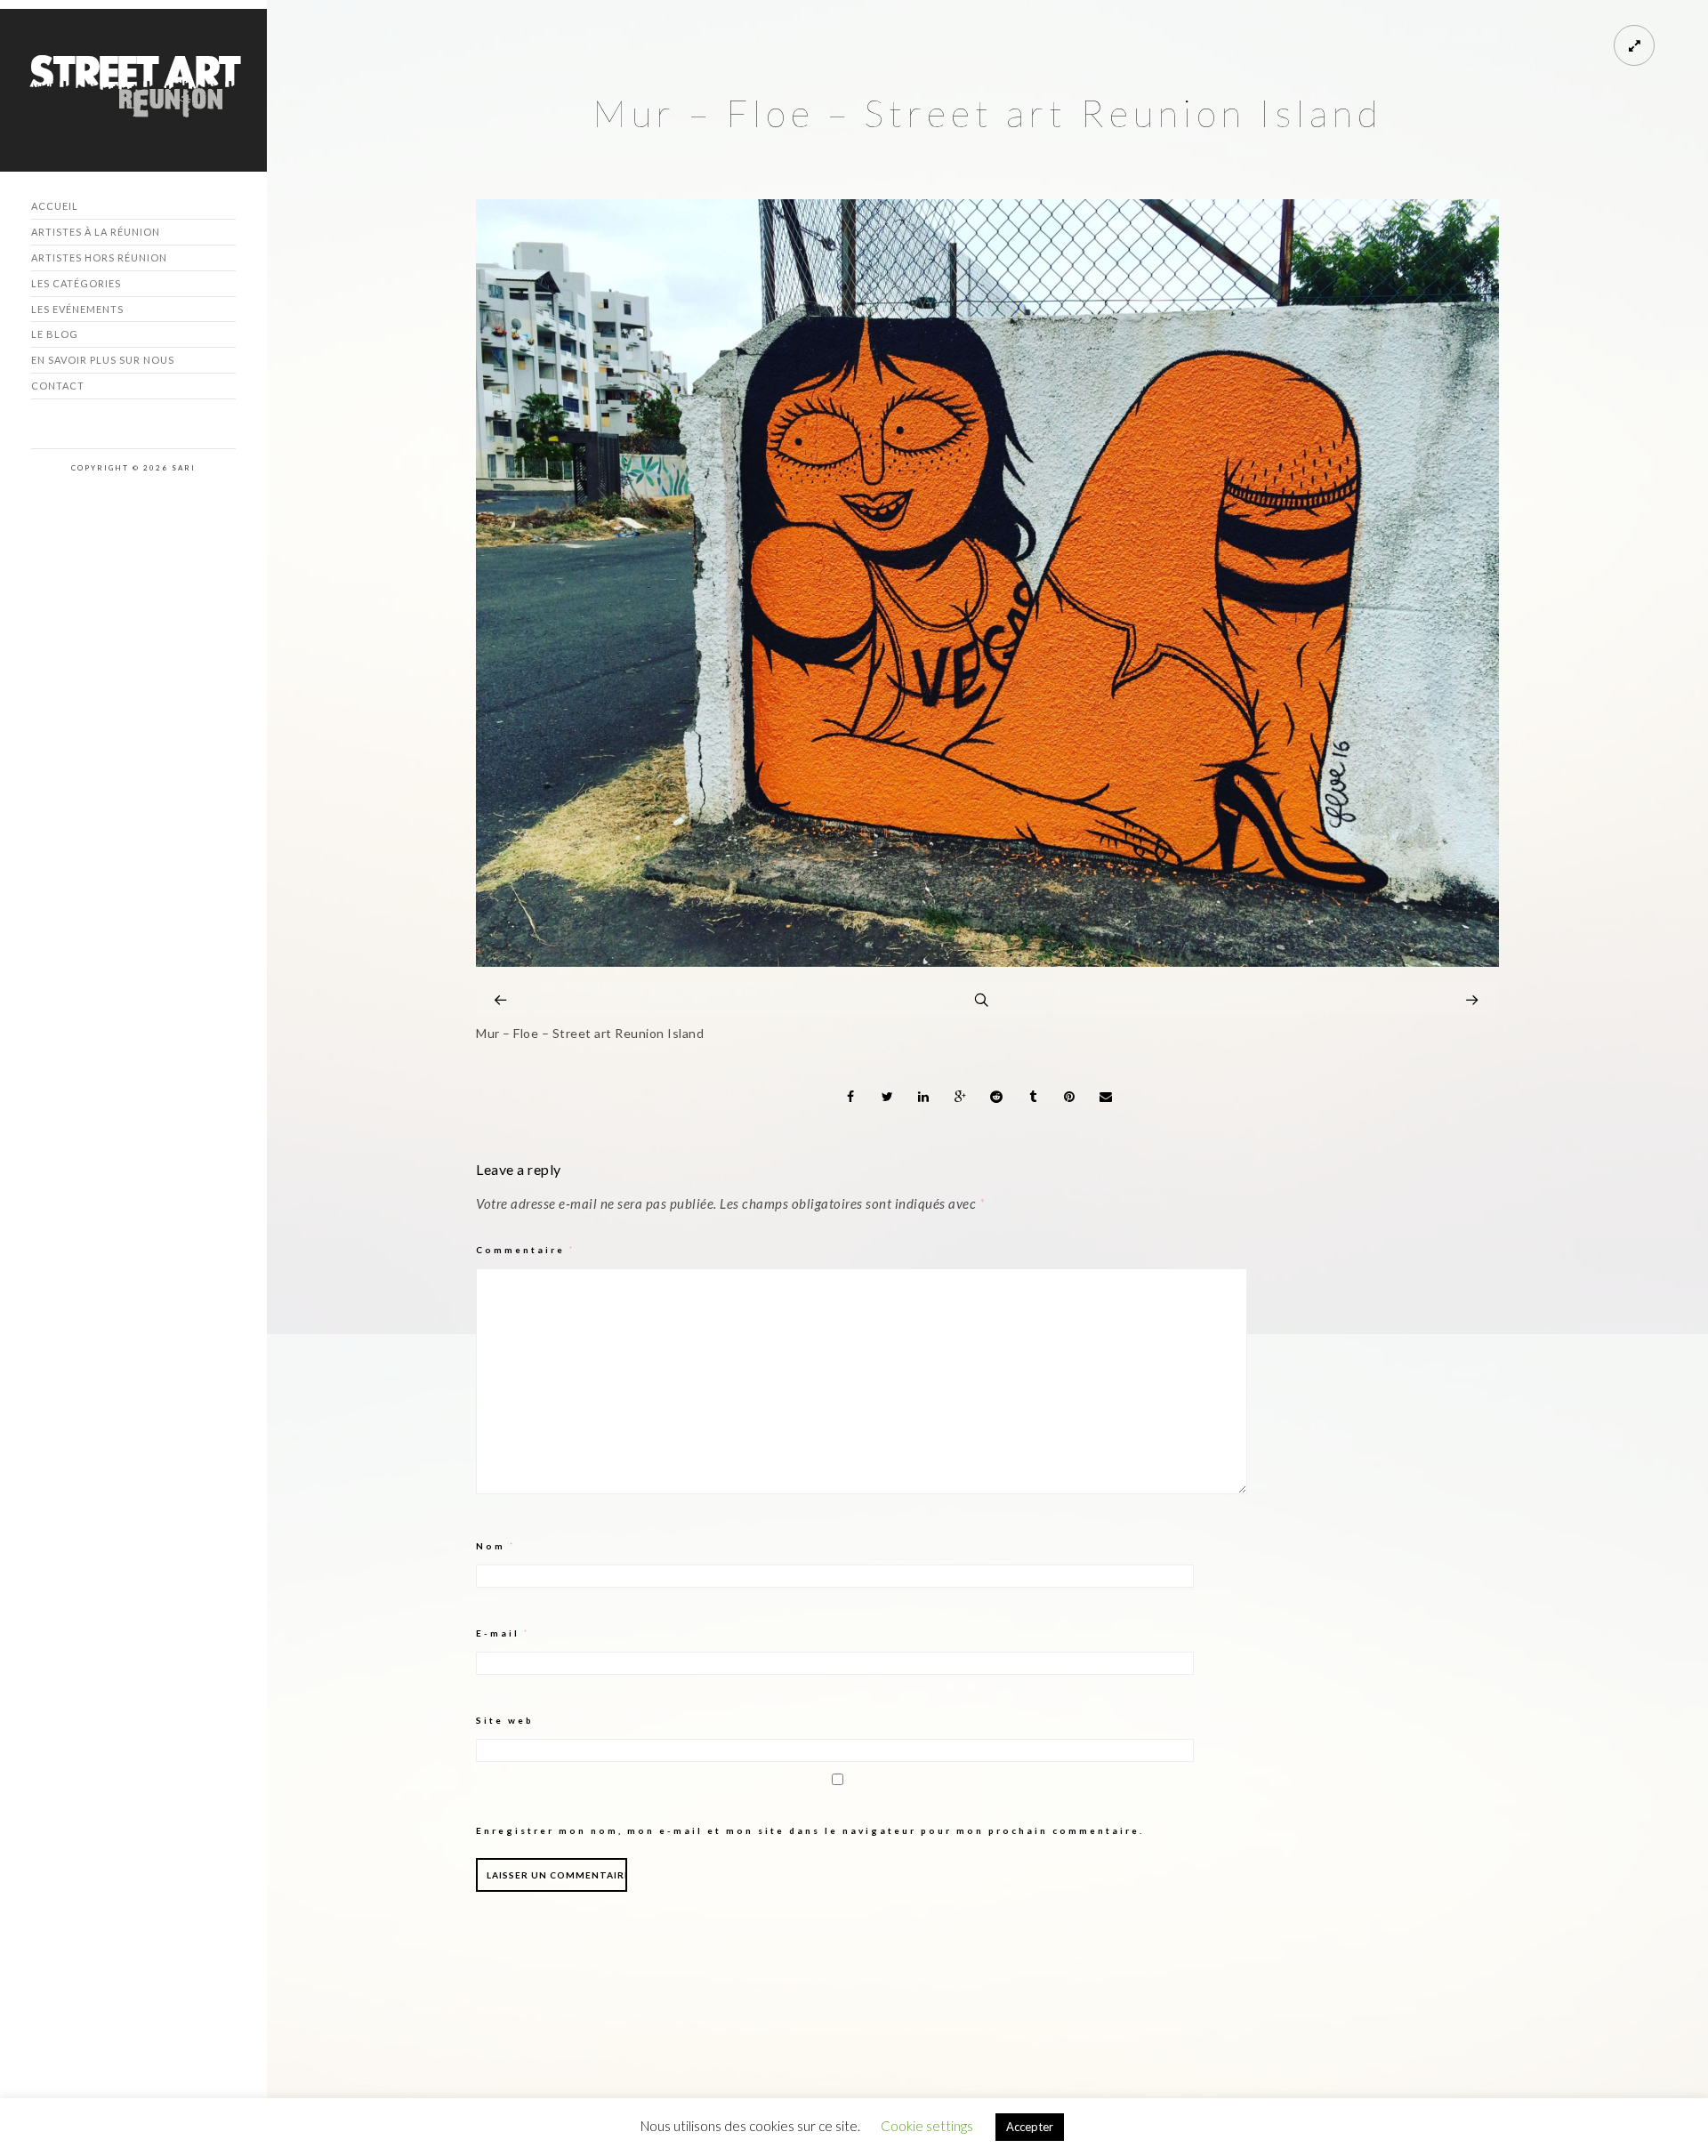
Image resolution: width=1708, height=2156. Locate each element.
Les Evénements (77, 309)
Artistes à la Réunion (96, 232)
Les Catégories (76, 283)
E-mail (503, 1633)
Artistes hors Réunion (99, 257)
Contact (58, 386)
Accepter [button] (1030, 2127)
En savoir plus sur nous (103, 360)
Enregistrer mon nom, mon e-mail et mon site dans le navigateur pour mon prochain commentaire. (810, 1830)
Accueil (55, 206)
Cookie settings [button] (927, 2126)
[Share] (851, 1097)
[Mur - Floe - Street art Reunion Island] (987, 962)
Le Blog (55, 334)
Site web (505, 1720)
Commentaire (526, 1250)
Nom (496, 1546)
